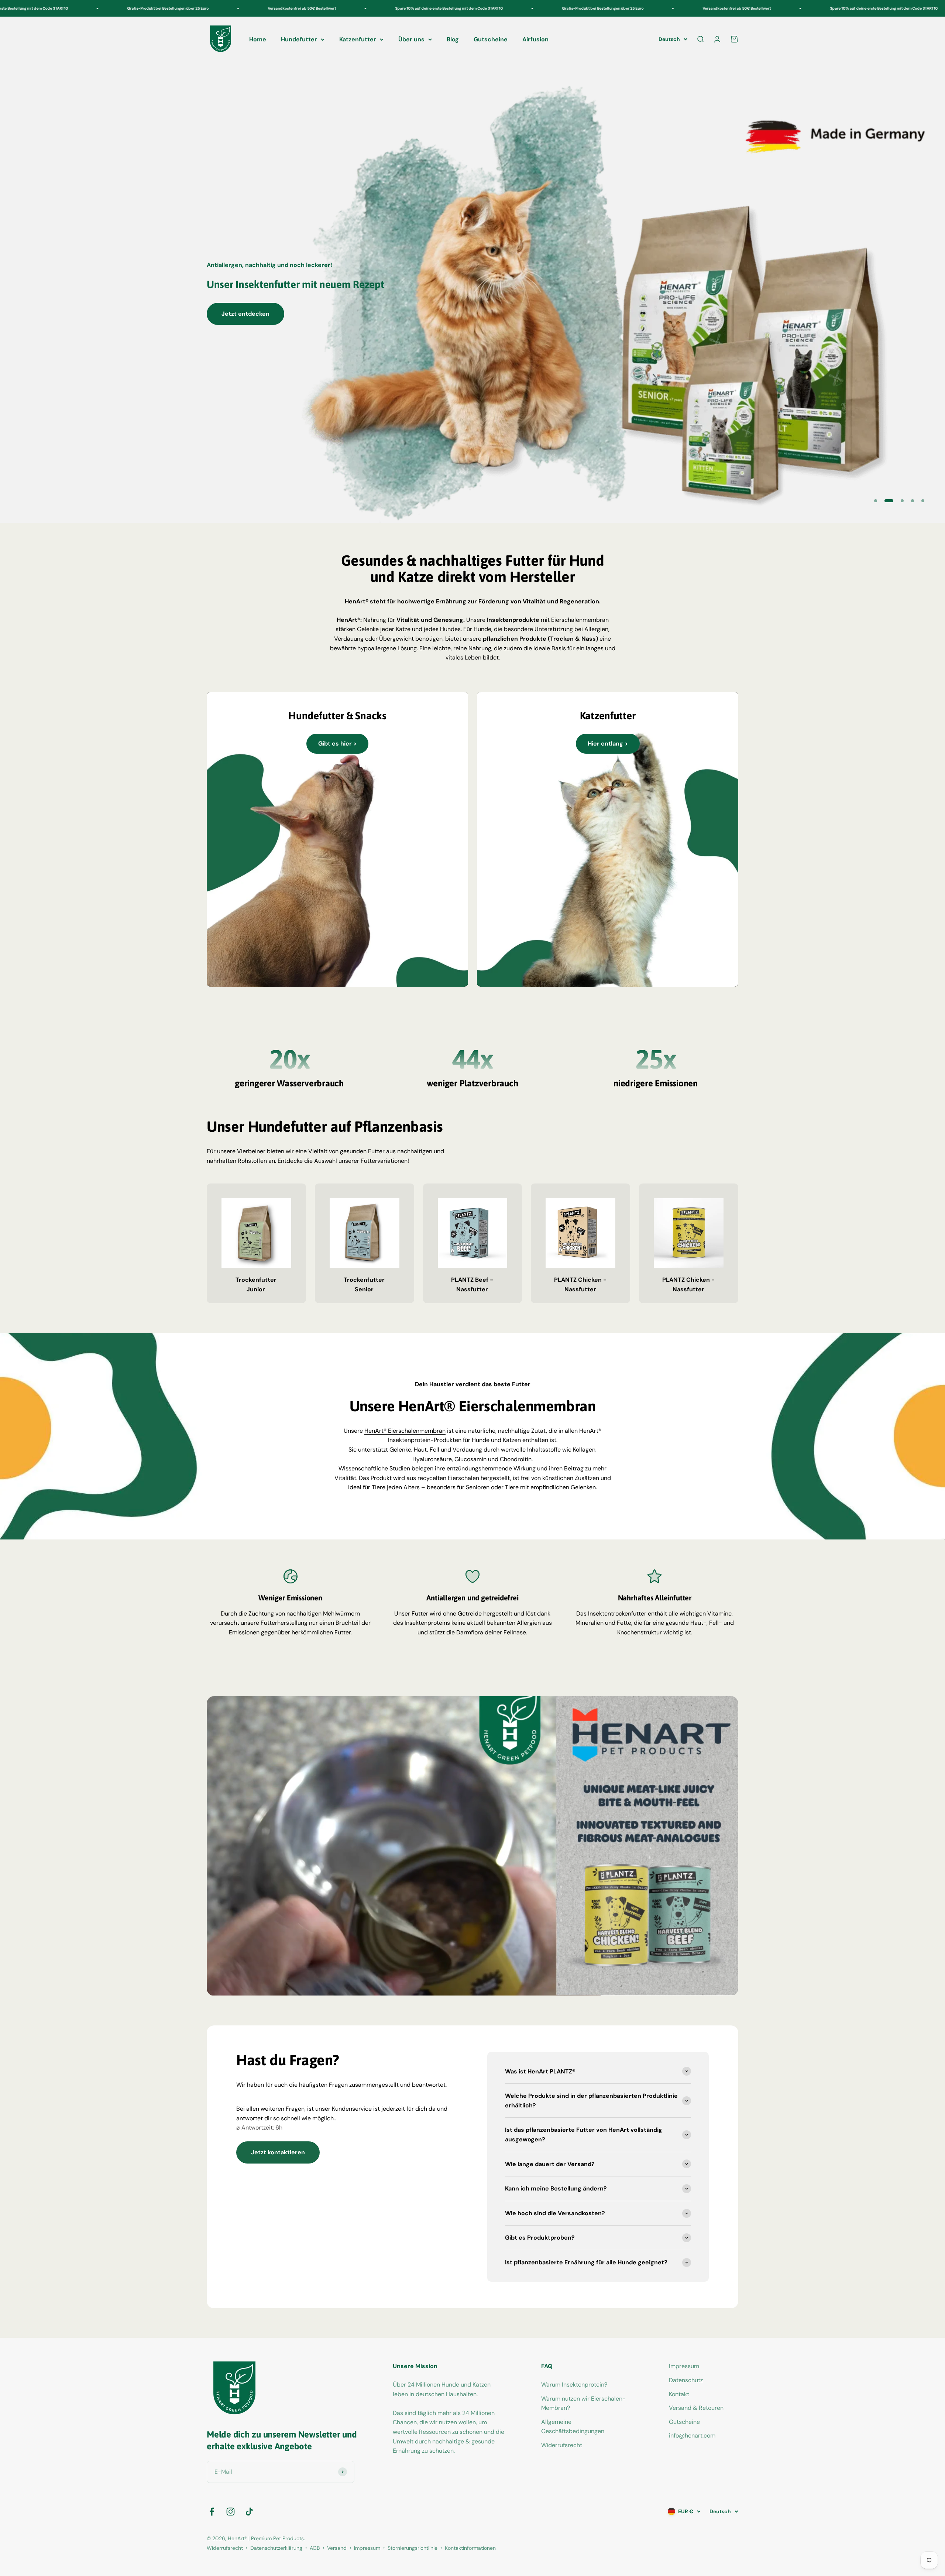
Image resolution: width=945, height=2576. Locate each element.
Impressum (684, 2367)
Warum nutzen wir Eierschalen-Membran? (583, 2404)
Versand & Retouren (696, 2409)
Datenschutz (686, 2381)
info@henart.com (692, 2436)
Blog (453, 39)
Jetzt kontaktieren (278, 2153)
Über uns (411, 39)
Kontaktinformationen (470, 2549)
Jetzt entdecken (245, 314)
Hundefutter (299, 39)
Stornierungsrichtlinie (413, 2549)
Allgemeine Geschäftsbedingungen (573, 2427)
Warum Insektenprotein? (574, 2385)
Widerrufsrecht (562, 2446)
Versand (337, 2549)
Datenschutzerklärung (276, 2549)
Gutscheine (491, 39)
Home (258, 39)
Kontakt (679, 2395)
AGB (315, 2549)
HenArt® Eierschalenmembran (405, 1431)
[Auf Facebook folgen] (212, 2512)
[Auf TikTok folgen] (249, 2512)
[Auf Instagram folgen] (231, 2512)
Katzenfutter (358, 39)
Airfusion (535, 39)
